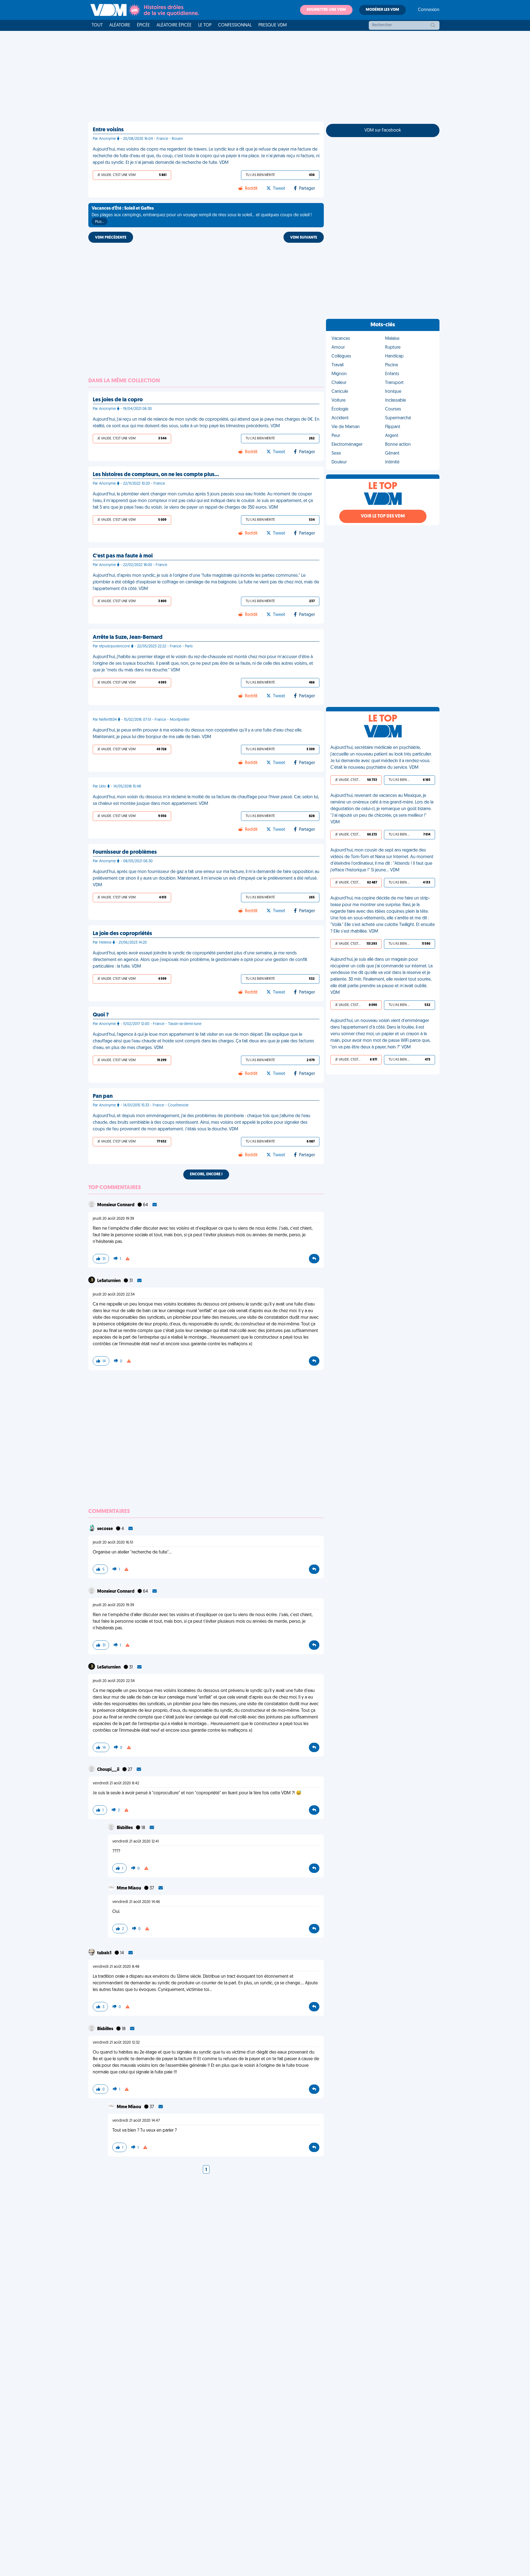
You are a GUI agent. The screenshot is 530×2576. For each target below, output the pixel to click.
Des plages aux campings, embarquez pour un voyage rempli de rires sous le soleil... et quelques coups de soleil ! (202, 215)
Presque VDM (273, 25)
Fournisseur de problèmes (125, 852)
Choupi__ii (109, 1770)
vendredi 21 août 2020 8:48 (116, 1967)
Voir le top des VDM (383, 516)
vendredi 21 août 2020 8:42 (116, 1783)
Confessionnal (235, 25)
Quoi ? (101, 1015)
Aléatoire (120, 25)
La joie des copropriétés (122, 934)
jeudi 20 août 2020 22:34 (114, 1295)
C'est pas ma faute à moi (123, 556)
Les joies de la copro (118, 400)
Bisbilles (125, 1828)
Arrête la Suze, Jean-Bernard (128, 637)
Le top (205, 25)
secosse (105, 1529)
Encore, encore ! (206, 1174)
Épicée (143, 25)
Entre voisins (108, 130)
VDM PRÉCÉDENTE (111, 238)
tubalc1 (105, 1953)
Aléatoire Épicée (174, 25)
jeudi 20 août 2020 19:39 (113, 1219)
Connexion (429, 10)
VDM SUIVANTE (304, 238)
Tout (97, 25)
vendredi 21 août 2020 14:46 (136, 1902)
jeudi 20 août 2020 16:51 (113, 1543)
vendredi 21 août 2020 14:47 (136, 2121)
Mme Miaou (129, 1888)
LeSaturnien (109, 1281)
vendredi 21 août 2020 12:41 (136, 1842)
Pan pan (103, 1096)
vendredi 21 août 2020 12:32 (116, 2043)
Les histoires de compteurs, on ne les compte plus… (156, 475)
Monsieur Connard (116, 1205)
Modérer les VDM (382, 10)
